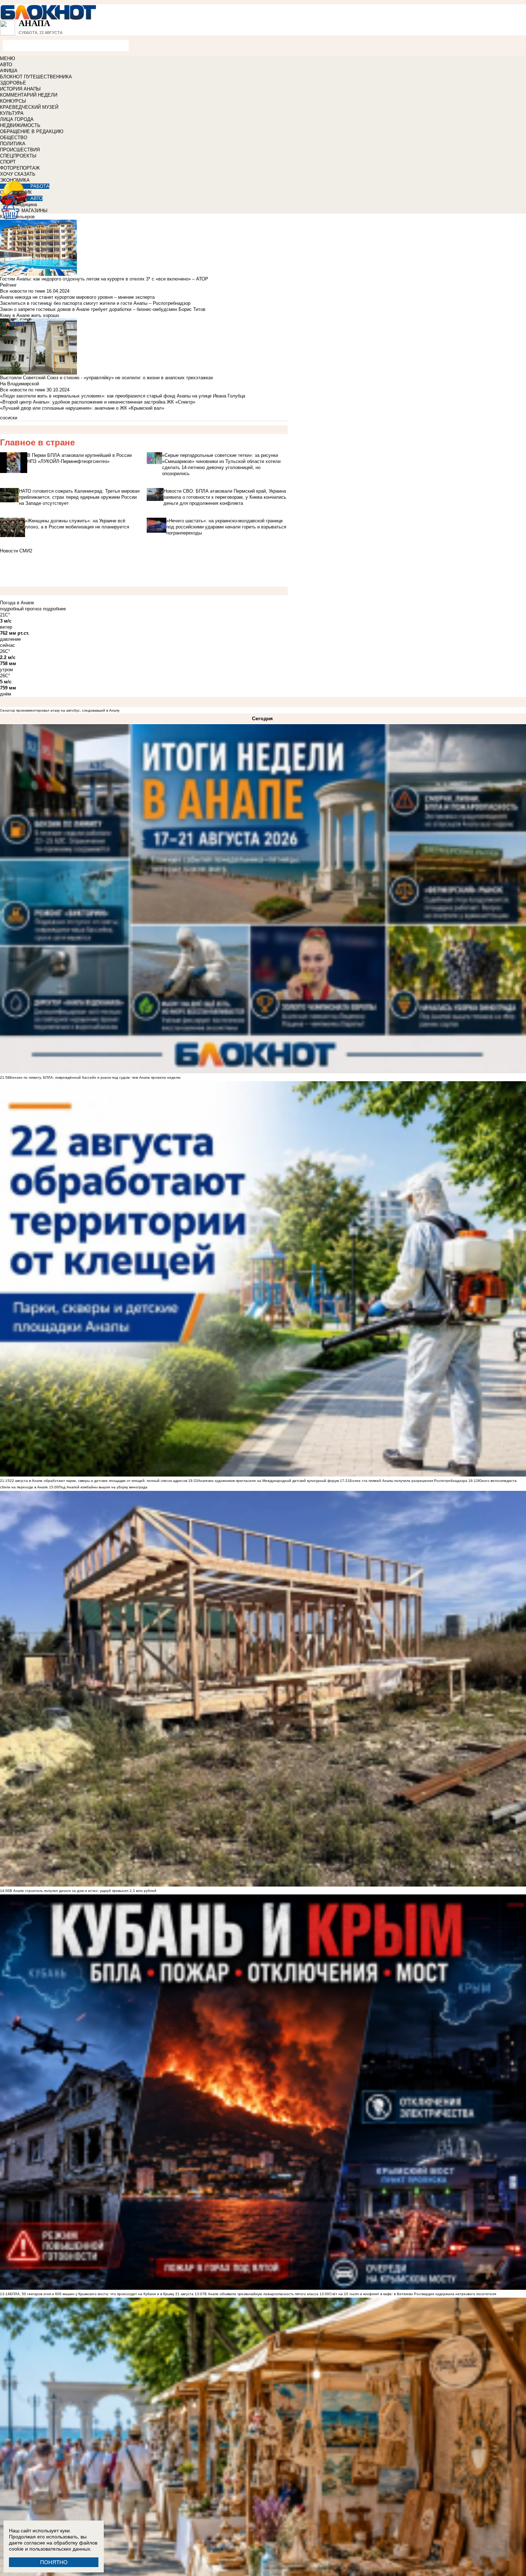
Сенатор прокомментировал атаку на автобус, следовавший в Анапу (60, 710)
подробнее (54, 609)
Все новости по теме (23, 291)
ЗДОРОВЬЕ (13, 83)
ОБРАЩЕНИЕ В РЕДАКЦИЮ (32, 131)
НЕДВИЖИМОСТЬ (20, 125)
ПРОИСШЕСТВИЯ (20, 150)
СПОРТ (8, 162)
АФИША (9, 71)
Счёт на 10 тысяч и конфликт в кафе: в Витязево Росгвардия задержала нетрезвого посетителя (413, 2294)
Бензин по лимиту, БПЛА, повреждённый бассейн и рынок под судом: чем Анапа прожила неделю (95, 1077)
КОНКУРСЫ (13, 101)
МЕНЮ (8, 58)
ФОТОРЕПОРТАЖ (20, 168)
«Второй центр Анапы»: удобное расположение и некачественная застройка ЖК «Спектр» (98, 402)
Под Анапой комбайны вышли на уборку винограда (103, 1487)
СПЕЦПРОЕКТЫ (18, 156)
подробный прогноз (21, 609)
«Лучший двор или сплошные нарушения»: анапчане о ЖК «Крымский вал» (82, 408)
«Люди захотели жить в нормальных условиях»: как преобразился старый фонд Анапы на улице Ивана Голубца (123, 396)
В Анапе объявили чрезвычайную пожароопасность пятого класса (261, 2294)
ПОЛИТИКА (13, 144)
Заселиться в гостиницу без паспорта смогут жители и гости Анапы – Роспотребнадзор (95, 303)
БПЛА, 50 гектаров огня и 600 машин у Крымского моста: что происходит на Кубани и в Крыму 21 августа (102, 2294)
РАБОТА (40, 186)
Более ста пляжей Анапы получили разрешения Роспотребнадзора (408, 1481)
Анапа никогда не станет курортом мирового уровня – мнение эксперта (77, 297)
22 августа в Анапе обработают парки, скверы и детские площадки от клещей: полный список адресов (98, 1481)
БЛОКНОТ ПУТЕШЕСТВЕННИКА (36, 77)
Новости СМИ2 (16, 551)
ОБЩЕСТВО (14, 138)
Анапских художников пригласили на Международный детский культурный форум (268, 1481)
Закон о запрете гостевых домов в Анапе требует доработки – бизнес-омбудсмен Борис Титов (103, 309)
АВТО (6, 65)
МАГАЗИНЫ (35, 211)
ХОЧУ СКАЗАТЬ (18, 174)
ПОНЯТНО (54, 2562)
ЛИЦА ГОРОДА (17, 119)
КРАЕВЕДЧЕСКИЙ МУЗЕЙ (29, 107)
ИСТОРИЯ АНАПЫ (20, 89)
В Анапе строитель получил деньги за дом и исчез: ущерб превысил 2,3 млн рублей (83, 1891)
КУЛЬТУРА (12, 113)
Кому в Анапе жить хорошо (30, 315)
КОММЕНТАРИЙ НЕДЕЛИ (29, 95)
